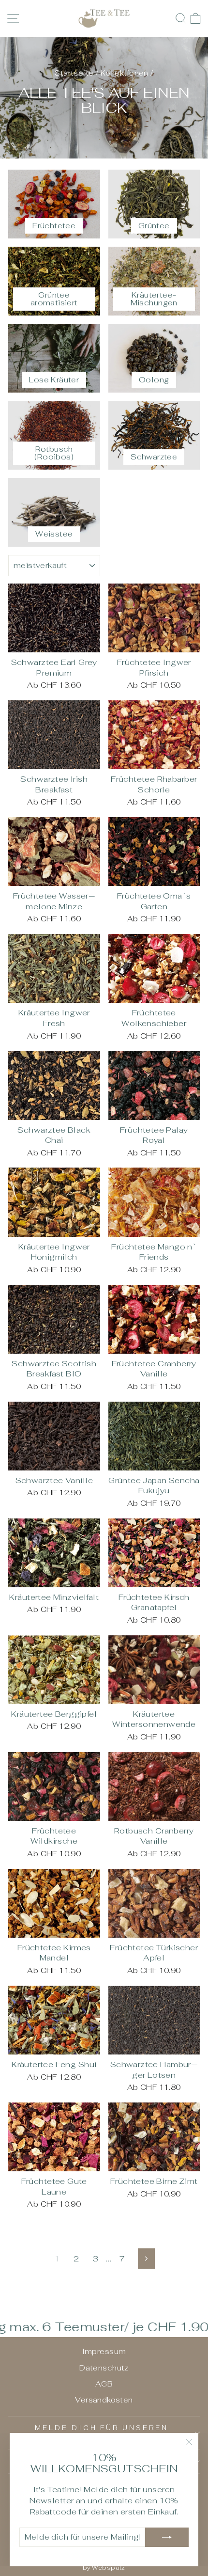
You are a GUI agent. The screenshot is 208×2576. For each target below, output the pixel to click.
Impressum (104, 2351)
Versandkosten (104, 2400)
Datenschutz (104, 2368)
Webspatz (108, 2568)
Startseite (74, 73)
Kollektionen (125, 73)
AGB (104, 2384)
